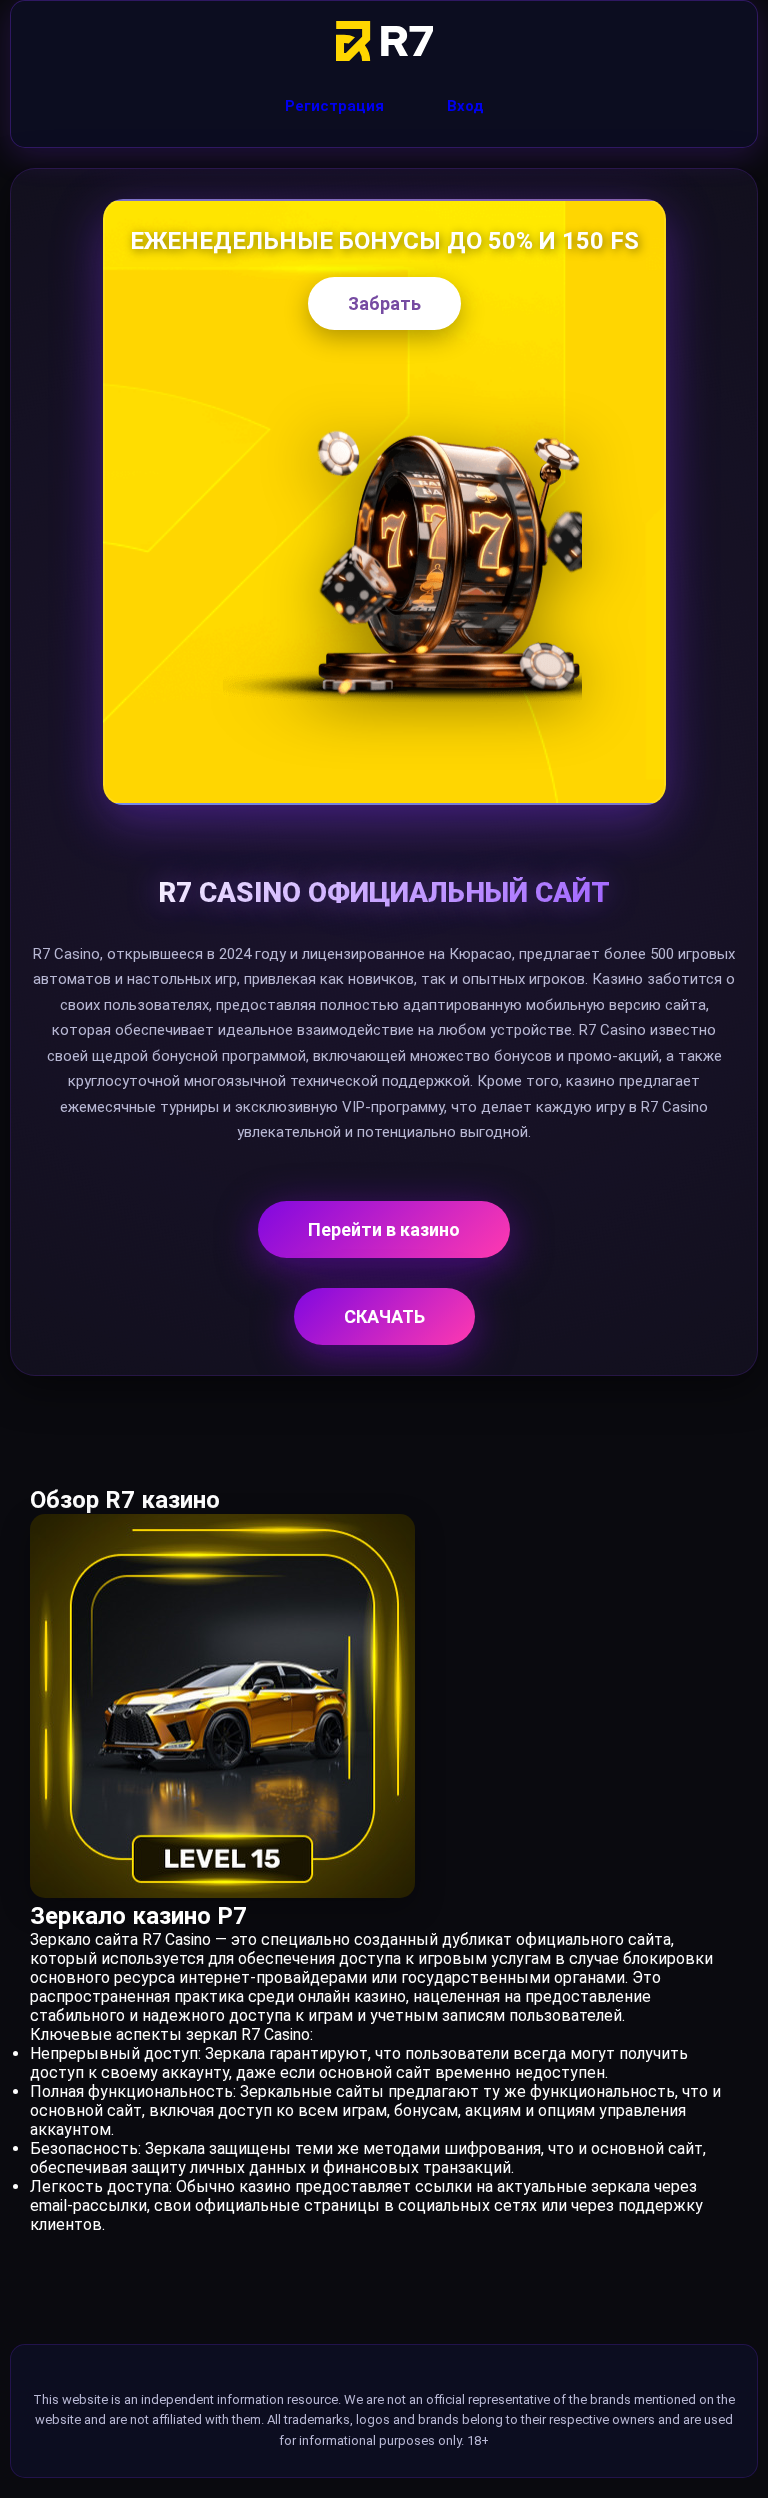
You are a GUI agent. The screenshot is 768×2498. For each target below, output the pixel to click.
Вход (465, 106)
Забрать (384, 303)
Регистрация (334, 106)
